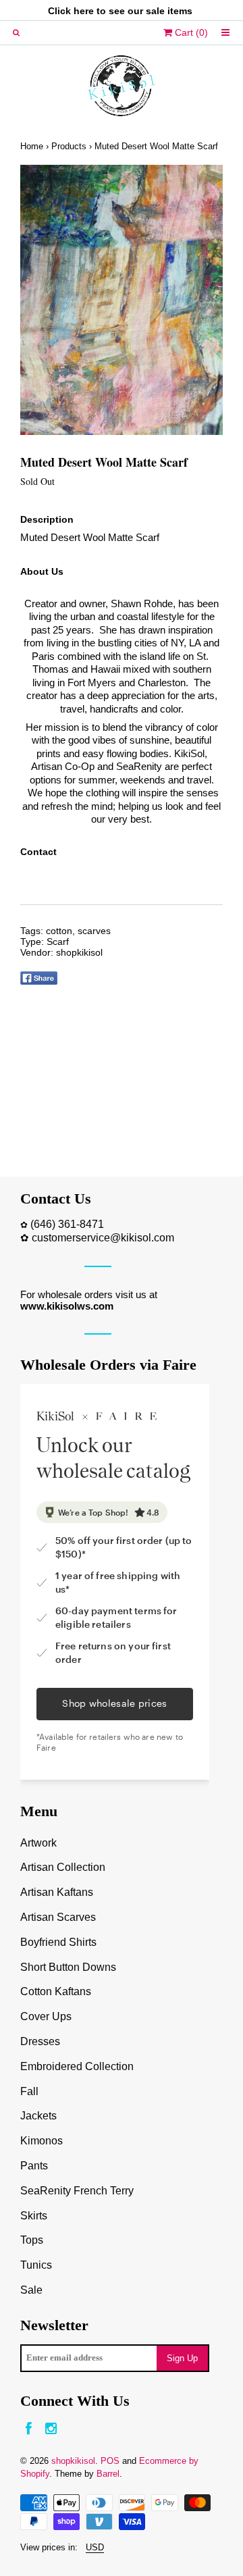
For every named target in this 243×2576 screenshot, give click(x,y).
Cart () (190, 32)
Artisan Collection (63, 1867)
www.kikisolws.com (67, 1306)
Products (69, 146)
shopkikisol (79, 952)
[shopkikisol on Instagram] (51, 2429)
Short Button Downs (68, 1967)
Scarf (58, 942)
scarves (94, 931)
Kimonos (42, 2141)
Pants (34, 2166)
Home (32, 146)
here (84, 11)
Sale (31, 2290)
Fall (29, 2091)
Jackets (38, 2116)
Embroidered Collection (77, 2066)
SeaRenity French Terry (77, 2191)
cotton (59, 931)
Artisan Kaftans (57, 1892)
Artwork (38, 1843)
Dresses (40, 2041)
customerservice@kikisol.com (103, 1238)
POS (110, 2461)
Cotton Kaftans (56, 1991)
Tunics (36, 2265)
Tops (32, 2240)
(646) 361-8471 (67, 1224)
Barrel (108, 2474)
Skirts (34, 2216)
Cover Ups (46, 2016)
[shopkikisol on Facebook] (29, 2429)
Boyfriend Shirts (58, 1942)
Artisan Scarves (58, 1917)
